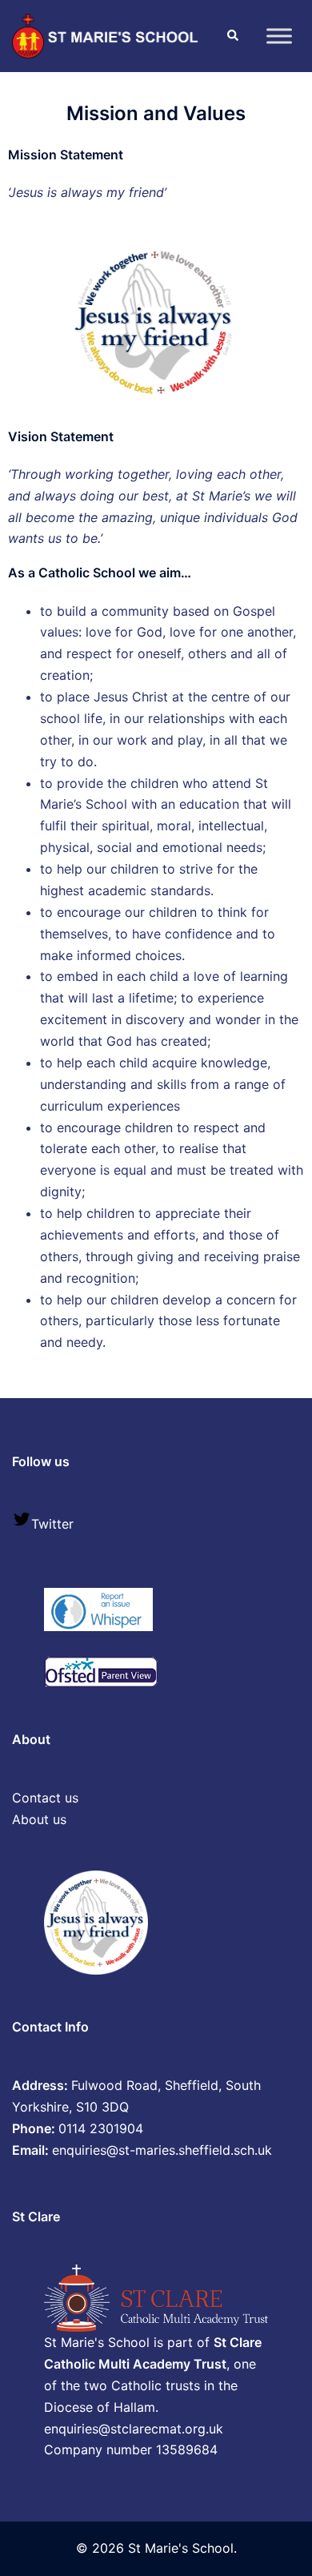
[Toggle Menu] (279, 36)
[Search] (232, 36)
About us (39, 1819)
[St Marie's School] (107, 34)
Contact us (45, 1798)
